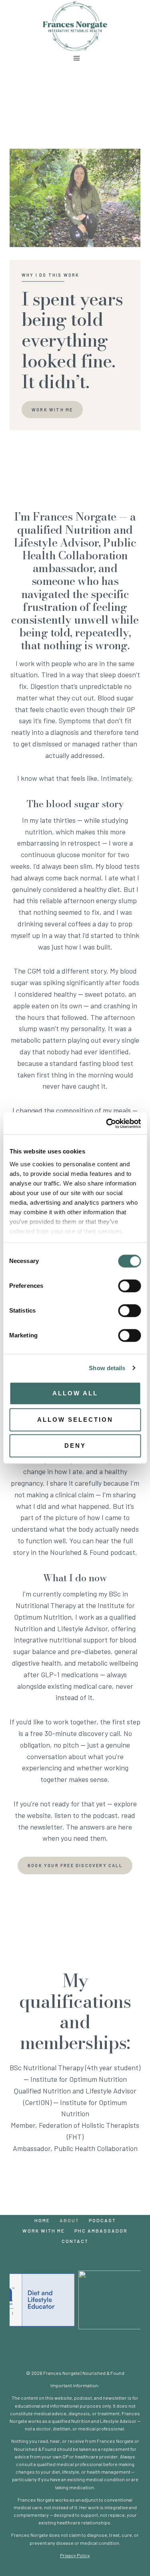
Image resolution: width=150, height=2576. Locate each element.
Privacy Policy (75, 2555)
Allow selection (75, 1420)
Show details (107, 1368)
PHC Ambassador (101, 2231)
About (69, 2220)
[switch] (129, 1286)
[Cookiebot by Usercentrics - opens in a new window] (107, 1123)
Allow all (75, 1393)
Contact (75, 2241)
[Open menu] (75, 58)
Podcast (102, 2220)
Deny (75, 1446)
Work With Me (44, 2231)
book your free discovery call (75, 1865)
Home (42, 2220)
